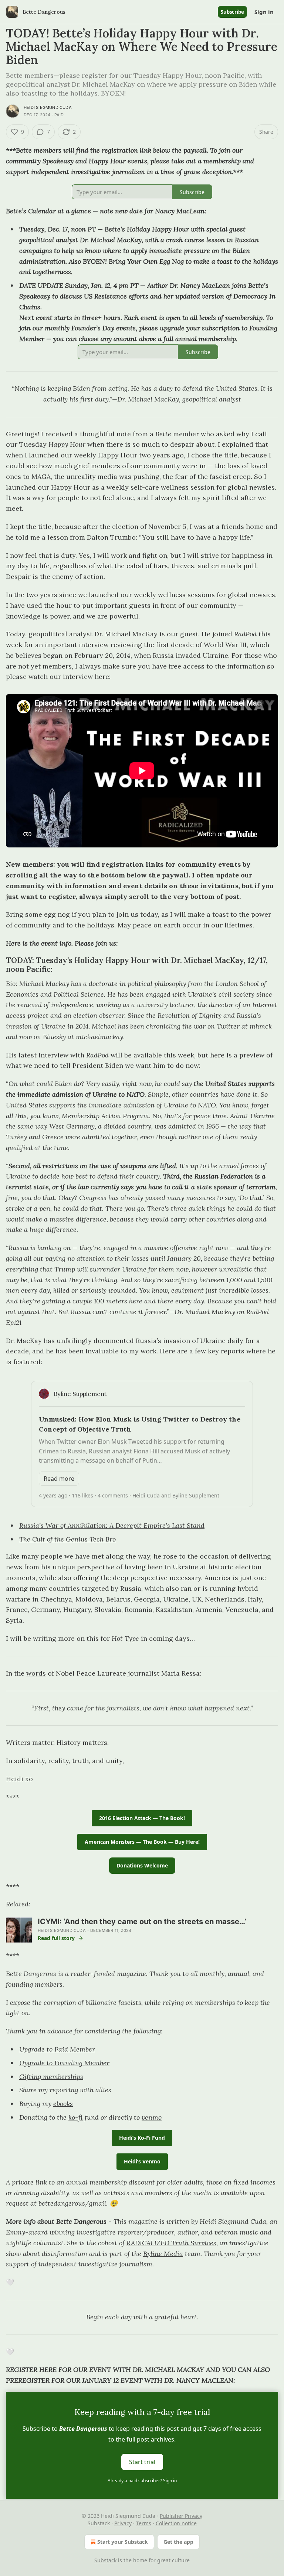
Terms (144, 2523)
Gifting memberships (51, 2077)
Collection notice (176, 2523)
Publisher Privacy (181, 2516)
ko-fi (76, 2117)
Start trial (142, 2462)
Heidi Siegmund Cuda (48, 107)
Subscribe (232, 12)
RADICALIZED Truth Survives (171, 2243)
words (36, 1673)
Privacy (123, 2523)
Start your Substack (123, 2542)
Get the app (178, 2542)
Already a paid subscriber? (142, 2481)
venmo (152, 2117)
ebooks (63, 2104)
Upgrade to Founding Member (64, 2063)
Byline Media (163, 2254)
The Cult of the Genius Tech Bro (67, 1539)
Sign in (264, 12)
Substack (105, 2560)
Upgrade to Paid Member (57, 2049)
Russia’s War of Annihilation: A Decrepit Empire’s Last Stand (112, 1525)
